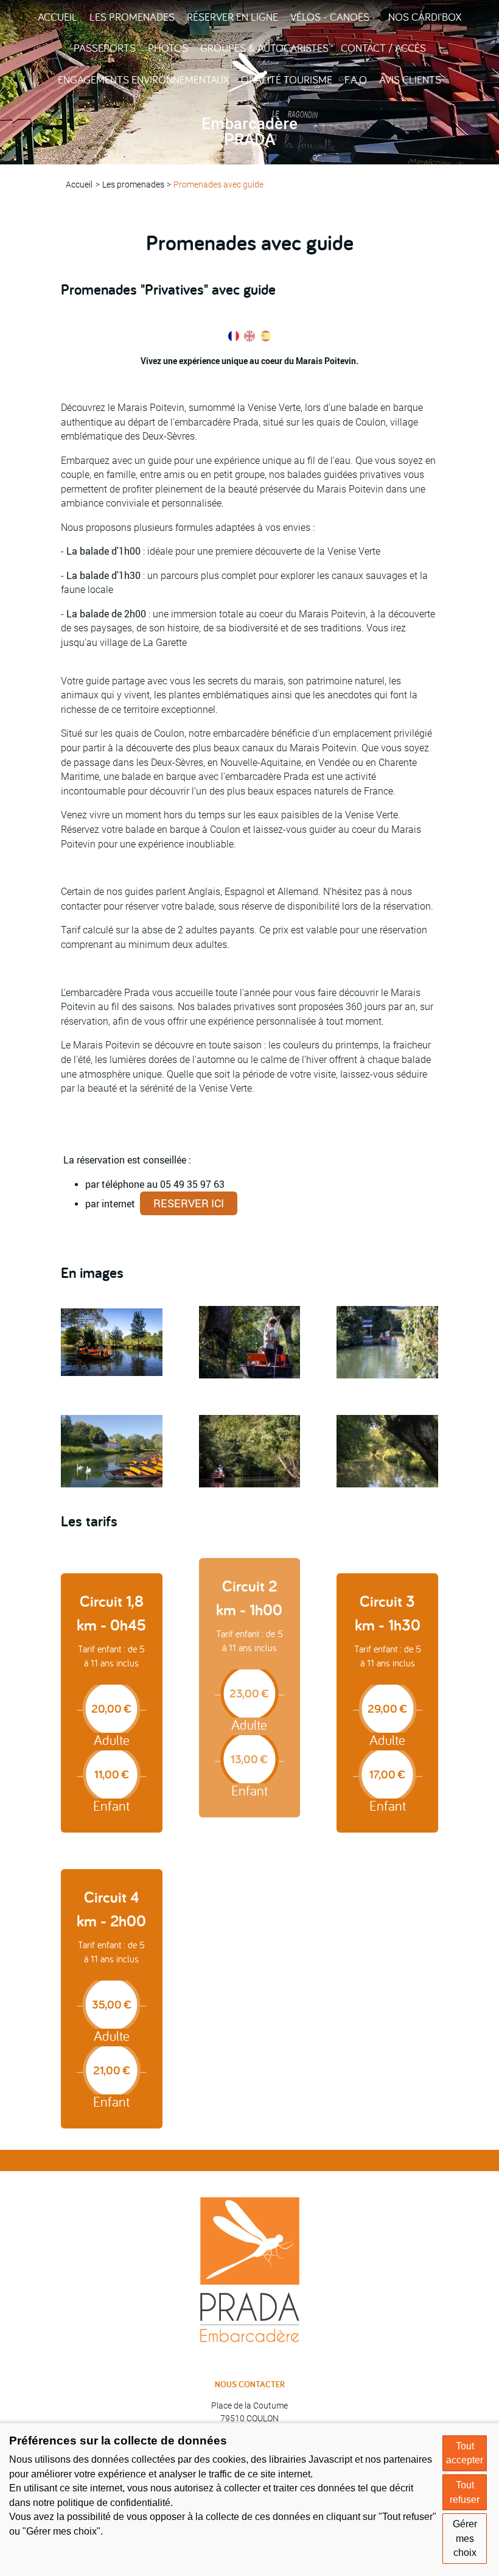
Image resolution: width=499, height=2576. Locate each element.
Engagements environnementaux (143, 79)
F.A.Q (356, 79)
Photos (168, 48)
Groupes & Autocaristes (264, 48)
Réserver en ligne (232, 17)
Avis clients (410, 79)
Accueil (58, 17)
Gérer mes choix (465, 2538)
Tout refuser (465, 2492)
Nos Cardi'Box (425, 17)
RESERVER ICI (189, 1203)
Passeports (105, 48)
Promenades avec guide (218, 184)
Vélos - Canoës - (333, 17)
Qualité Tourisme (287, 79)
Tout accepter (465, 2453)
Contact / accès (383, 48)
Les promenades (132, 17)
